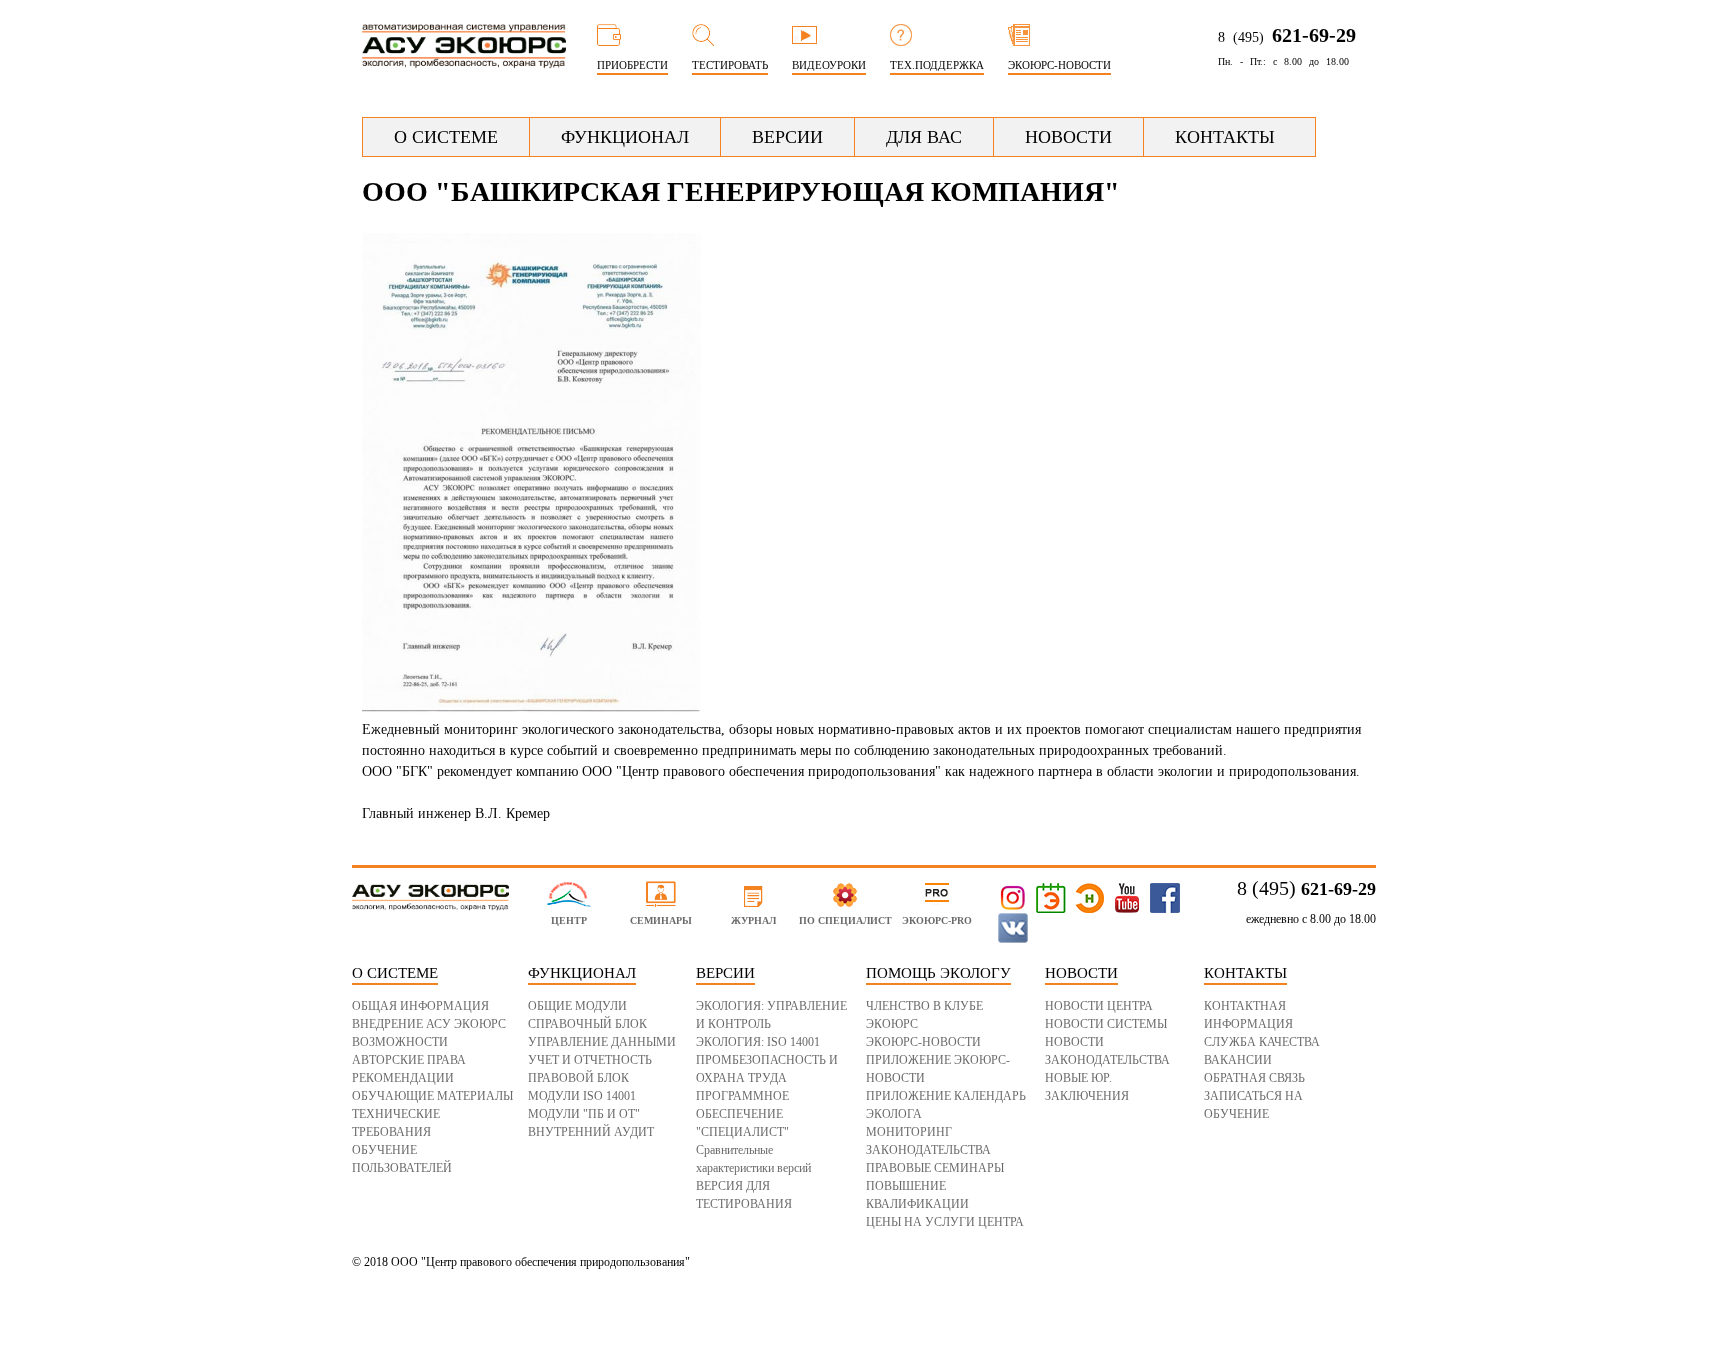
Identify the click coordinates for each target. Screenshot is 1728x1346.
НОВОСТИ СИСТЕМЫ (1106, 1024)
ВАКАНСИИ (1238, 1060)
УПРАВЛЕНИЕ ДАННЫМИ (602, 1042)
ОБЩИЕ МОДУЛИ (577, 1006)
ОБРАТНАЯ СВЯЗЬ (1254, 1078)
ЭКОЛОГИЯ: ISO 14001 (758, 1042)
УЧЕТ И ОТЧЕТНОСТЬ (590, 1060)
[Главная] (464, 59)
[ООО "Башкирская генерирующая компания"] (532, 708)
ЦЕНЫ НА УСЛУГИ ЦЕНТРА (945, 1222)
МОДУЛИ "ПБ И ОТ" (584, 1114)
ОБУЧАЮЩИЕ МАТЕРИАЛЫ (432, 1096)
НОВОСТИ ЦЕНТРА (1099, 1006)
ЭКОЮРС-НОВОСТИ (923, 1042)
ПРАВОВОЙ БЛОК (578, 1078)
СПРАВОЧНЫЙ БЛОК (587, 1024)
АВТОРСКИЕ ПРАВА (409, 1060)
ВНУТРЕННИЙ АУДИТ (591, 1132)
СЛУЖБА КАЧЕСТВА (1262, 1042)
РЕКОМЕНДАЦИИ (403, 1078)
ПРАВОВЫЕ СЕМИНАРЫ (935, 1168)
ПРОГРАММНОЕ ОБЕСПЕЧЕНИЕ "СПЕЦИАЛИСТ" (742, 1114)
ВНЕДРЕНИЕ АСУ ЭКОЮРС (429, 1024)
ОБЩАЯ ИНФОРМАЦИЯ (420, 1006)
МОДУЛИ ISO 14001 (582, 1096)
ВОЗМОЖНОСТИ (400, 1042)
